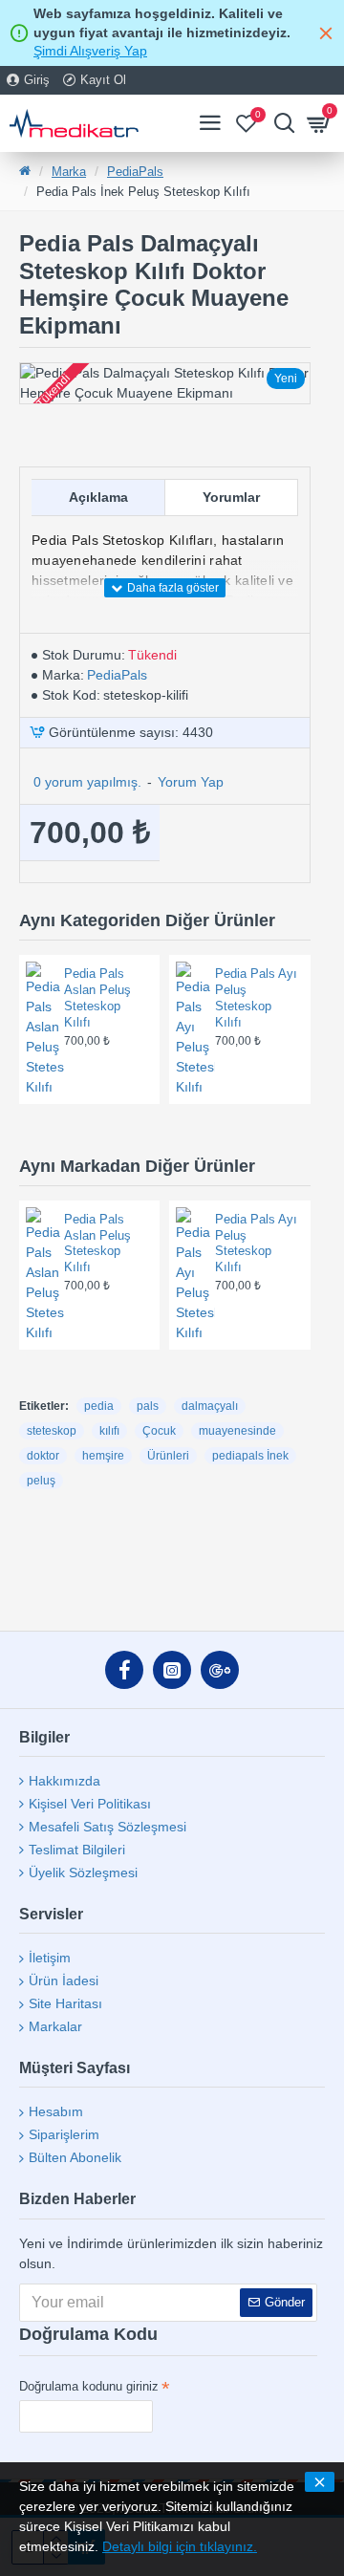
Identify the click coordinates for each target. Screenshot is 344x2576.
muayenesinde (237, 1431)
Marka (69, 172)
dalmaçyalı (210, 1406)
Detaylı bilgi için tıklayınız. (180, 2546)
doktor (43, 1456)
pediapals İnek (250, 1456)
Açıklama (98, 497)
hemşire (103, 1456)
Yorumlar (231, 497)
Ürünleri (168, 1456)
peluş (41, 1481)
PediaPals (135, 172)
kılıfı (109, 1431)
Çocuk (159, 1431)
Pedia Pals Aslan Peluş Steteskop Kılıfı (97, 998)
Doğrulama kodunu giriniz (89, 2386)
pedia (99, 1406)
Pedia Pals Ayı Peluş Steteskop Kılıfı (256, 998)
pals (148, 1406)
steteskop (52, 1431)
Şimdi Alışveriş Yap (90, 51)
